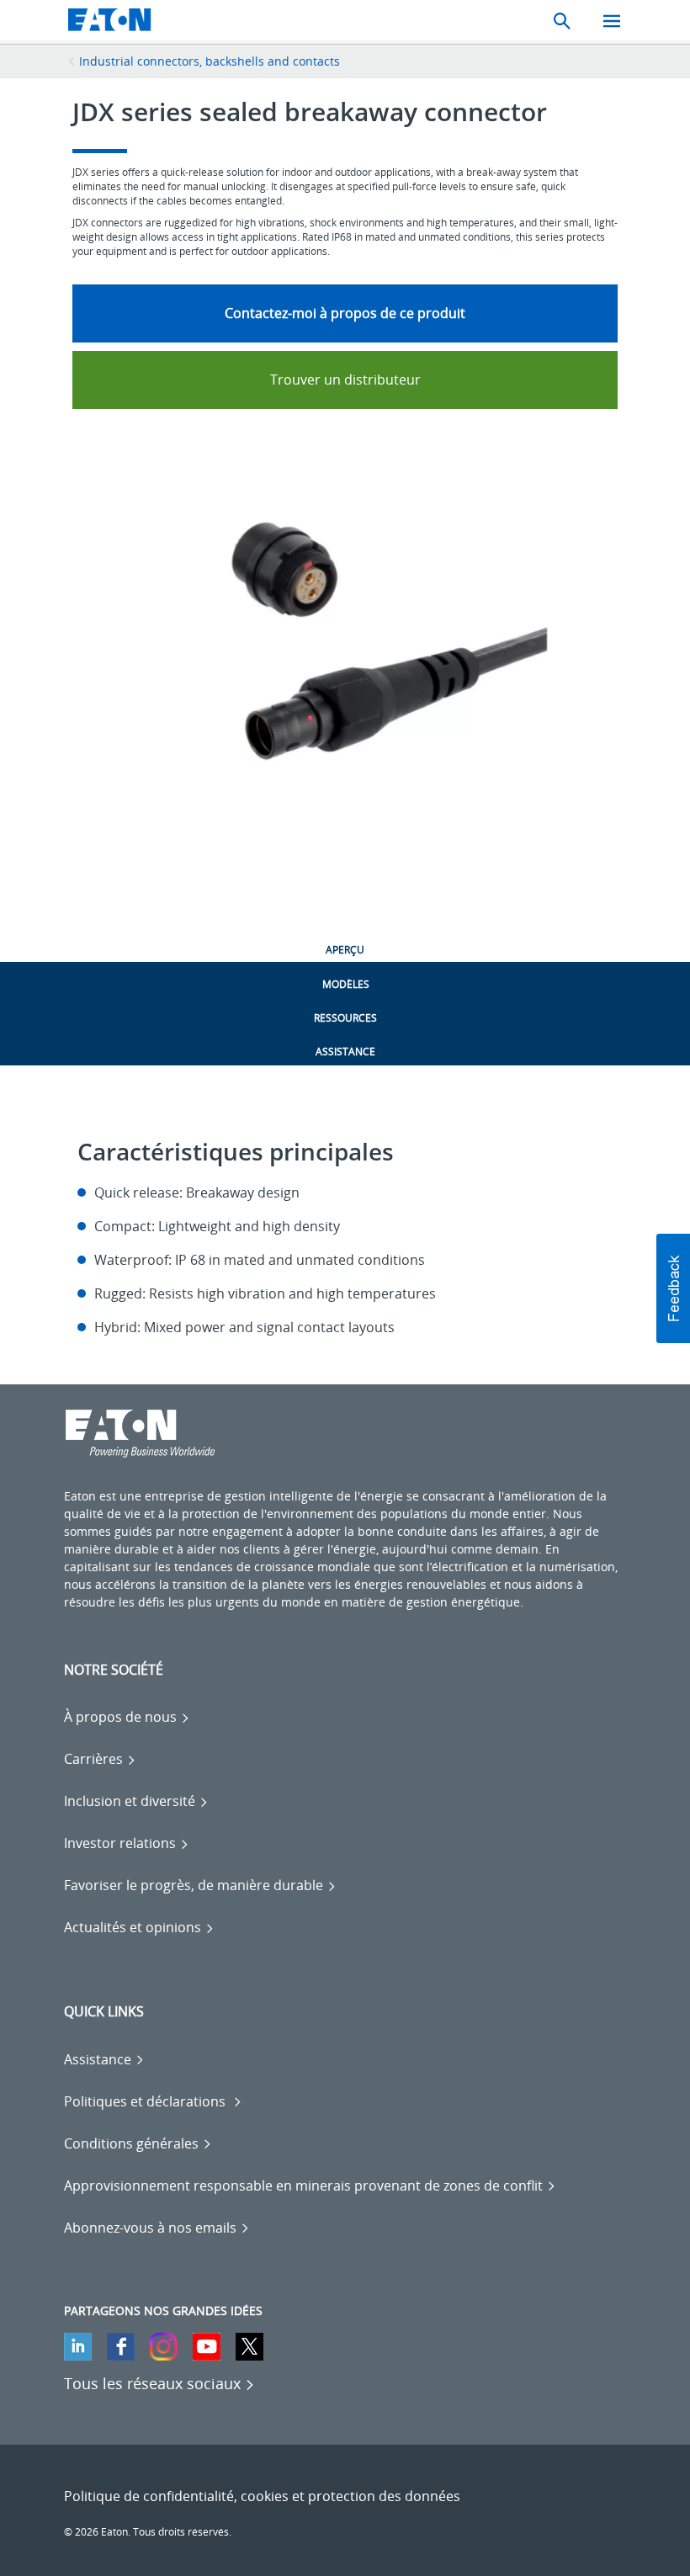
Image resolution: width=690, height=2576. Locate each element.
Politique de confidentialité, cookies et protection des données (262, 2496)
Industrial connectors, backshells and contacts (210, 61)
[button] (673, 1288)
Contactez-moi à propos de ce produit (345, 313)
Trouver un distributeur (345, 380)
